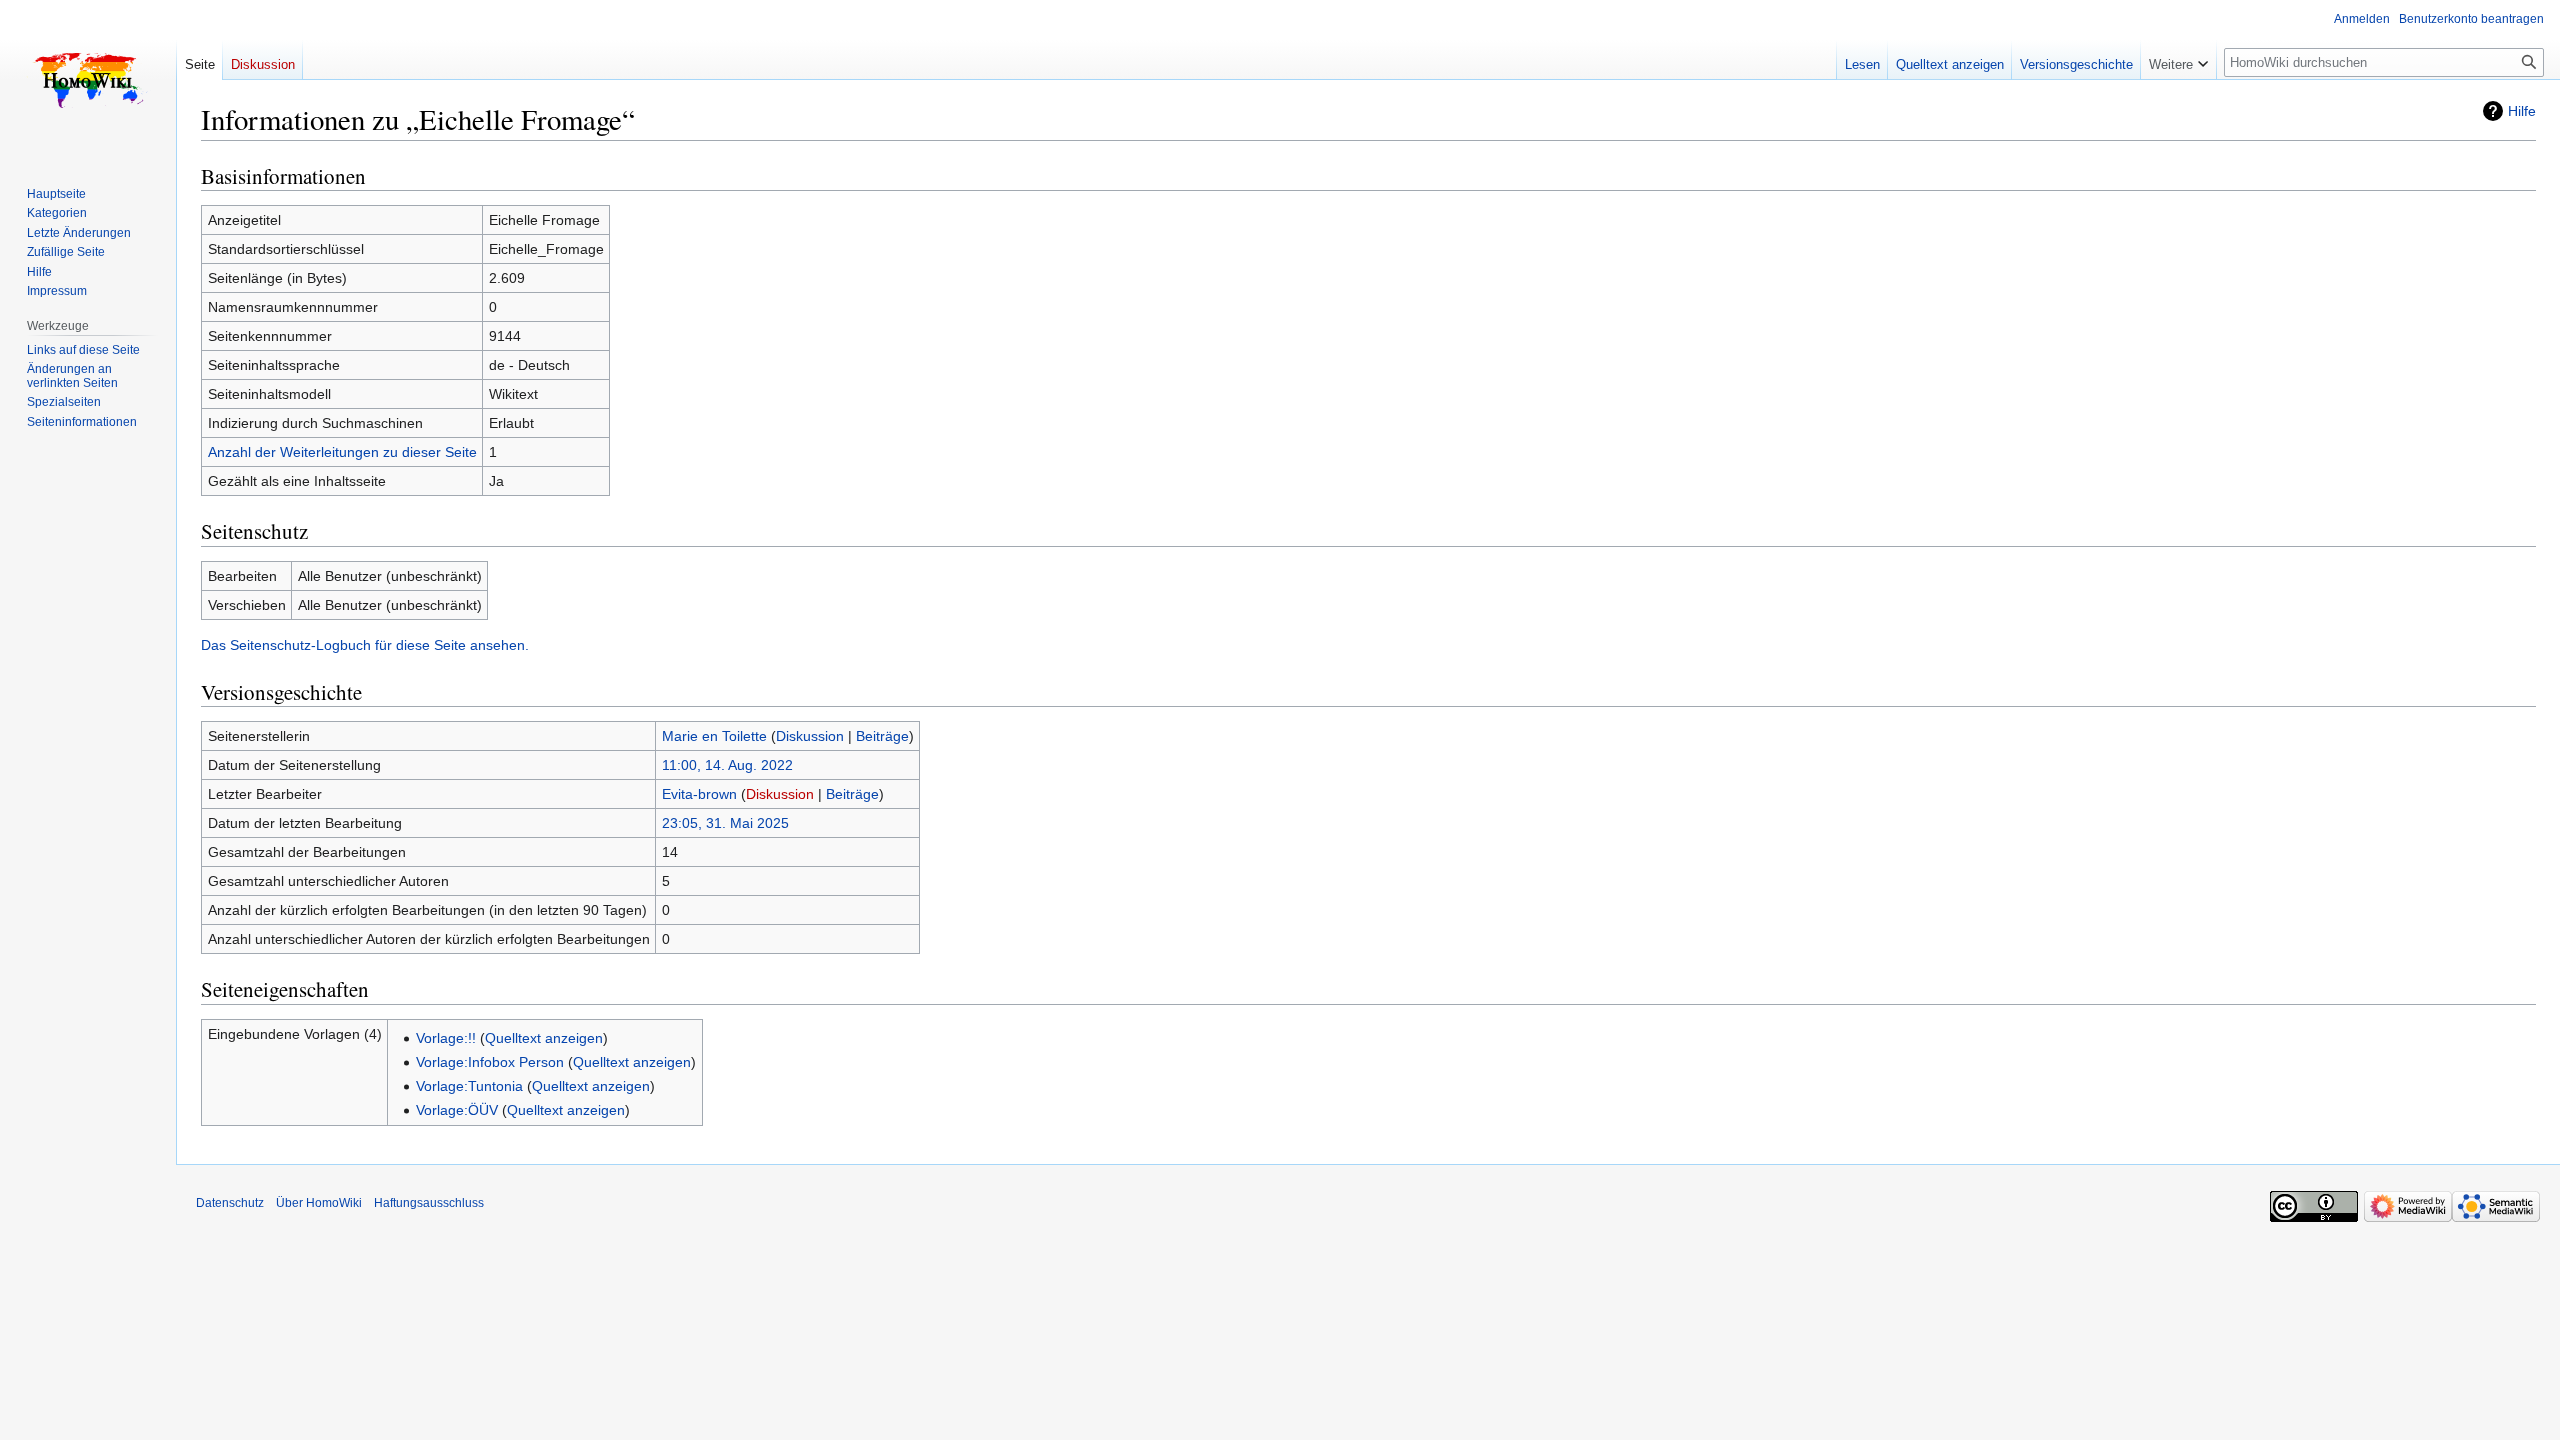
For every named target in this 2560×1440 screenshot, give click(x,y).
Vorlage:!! (446, 1038)
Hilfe (2522, 111)
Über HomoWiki (319, 1203)
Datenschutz (230, 1203)
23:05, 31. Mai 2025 (725, 823)
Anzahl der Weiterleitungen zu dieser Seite (342, 452)
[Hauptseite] (88, 80)
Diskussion (810, 736)
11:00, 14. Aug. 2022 (727, 765)
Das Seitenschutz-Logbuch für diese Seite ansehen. (365, 645)
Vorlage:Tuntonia (469, 1086)
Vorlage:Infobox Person (490, 1062)
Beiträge (882, 736)
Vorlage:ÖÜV (457, 1110)
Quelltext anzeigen (544, 1038)
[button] (2178, 60)
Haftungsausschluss (429, 1203)
